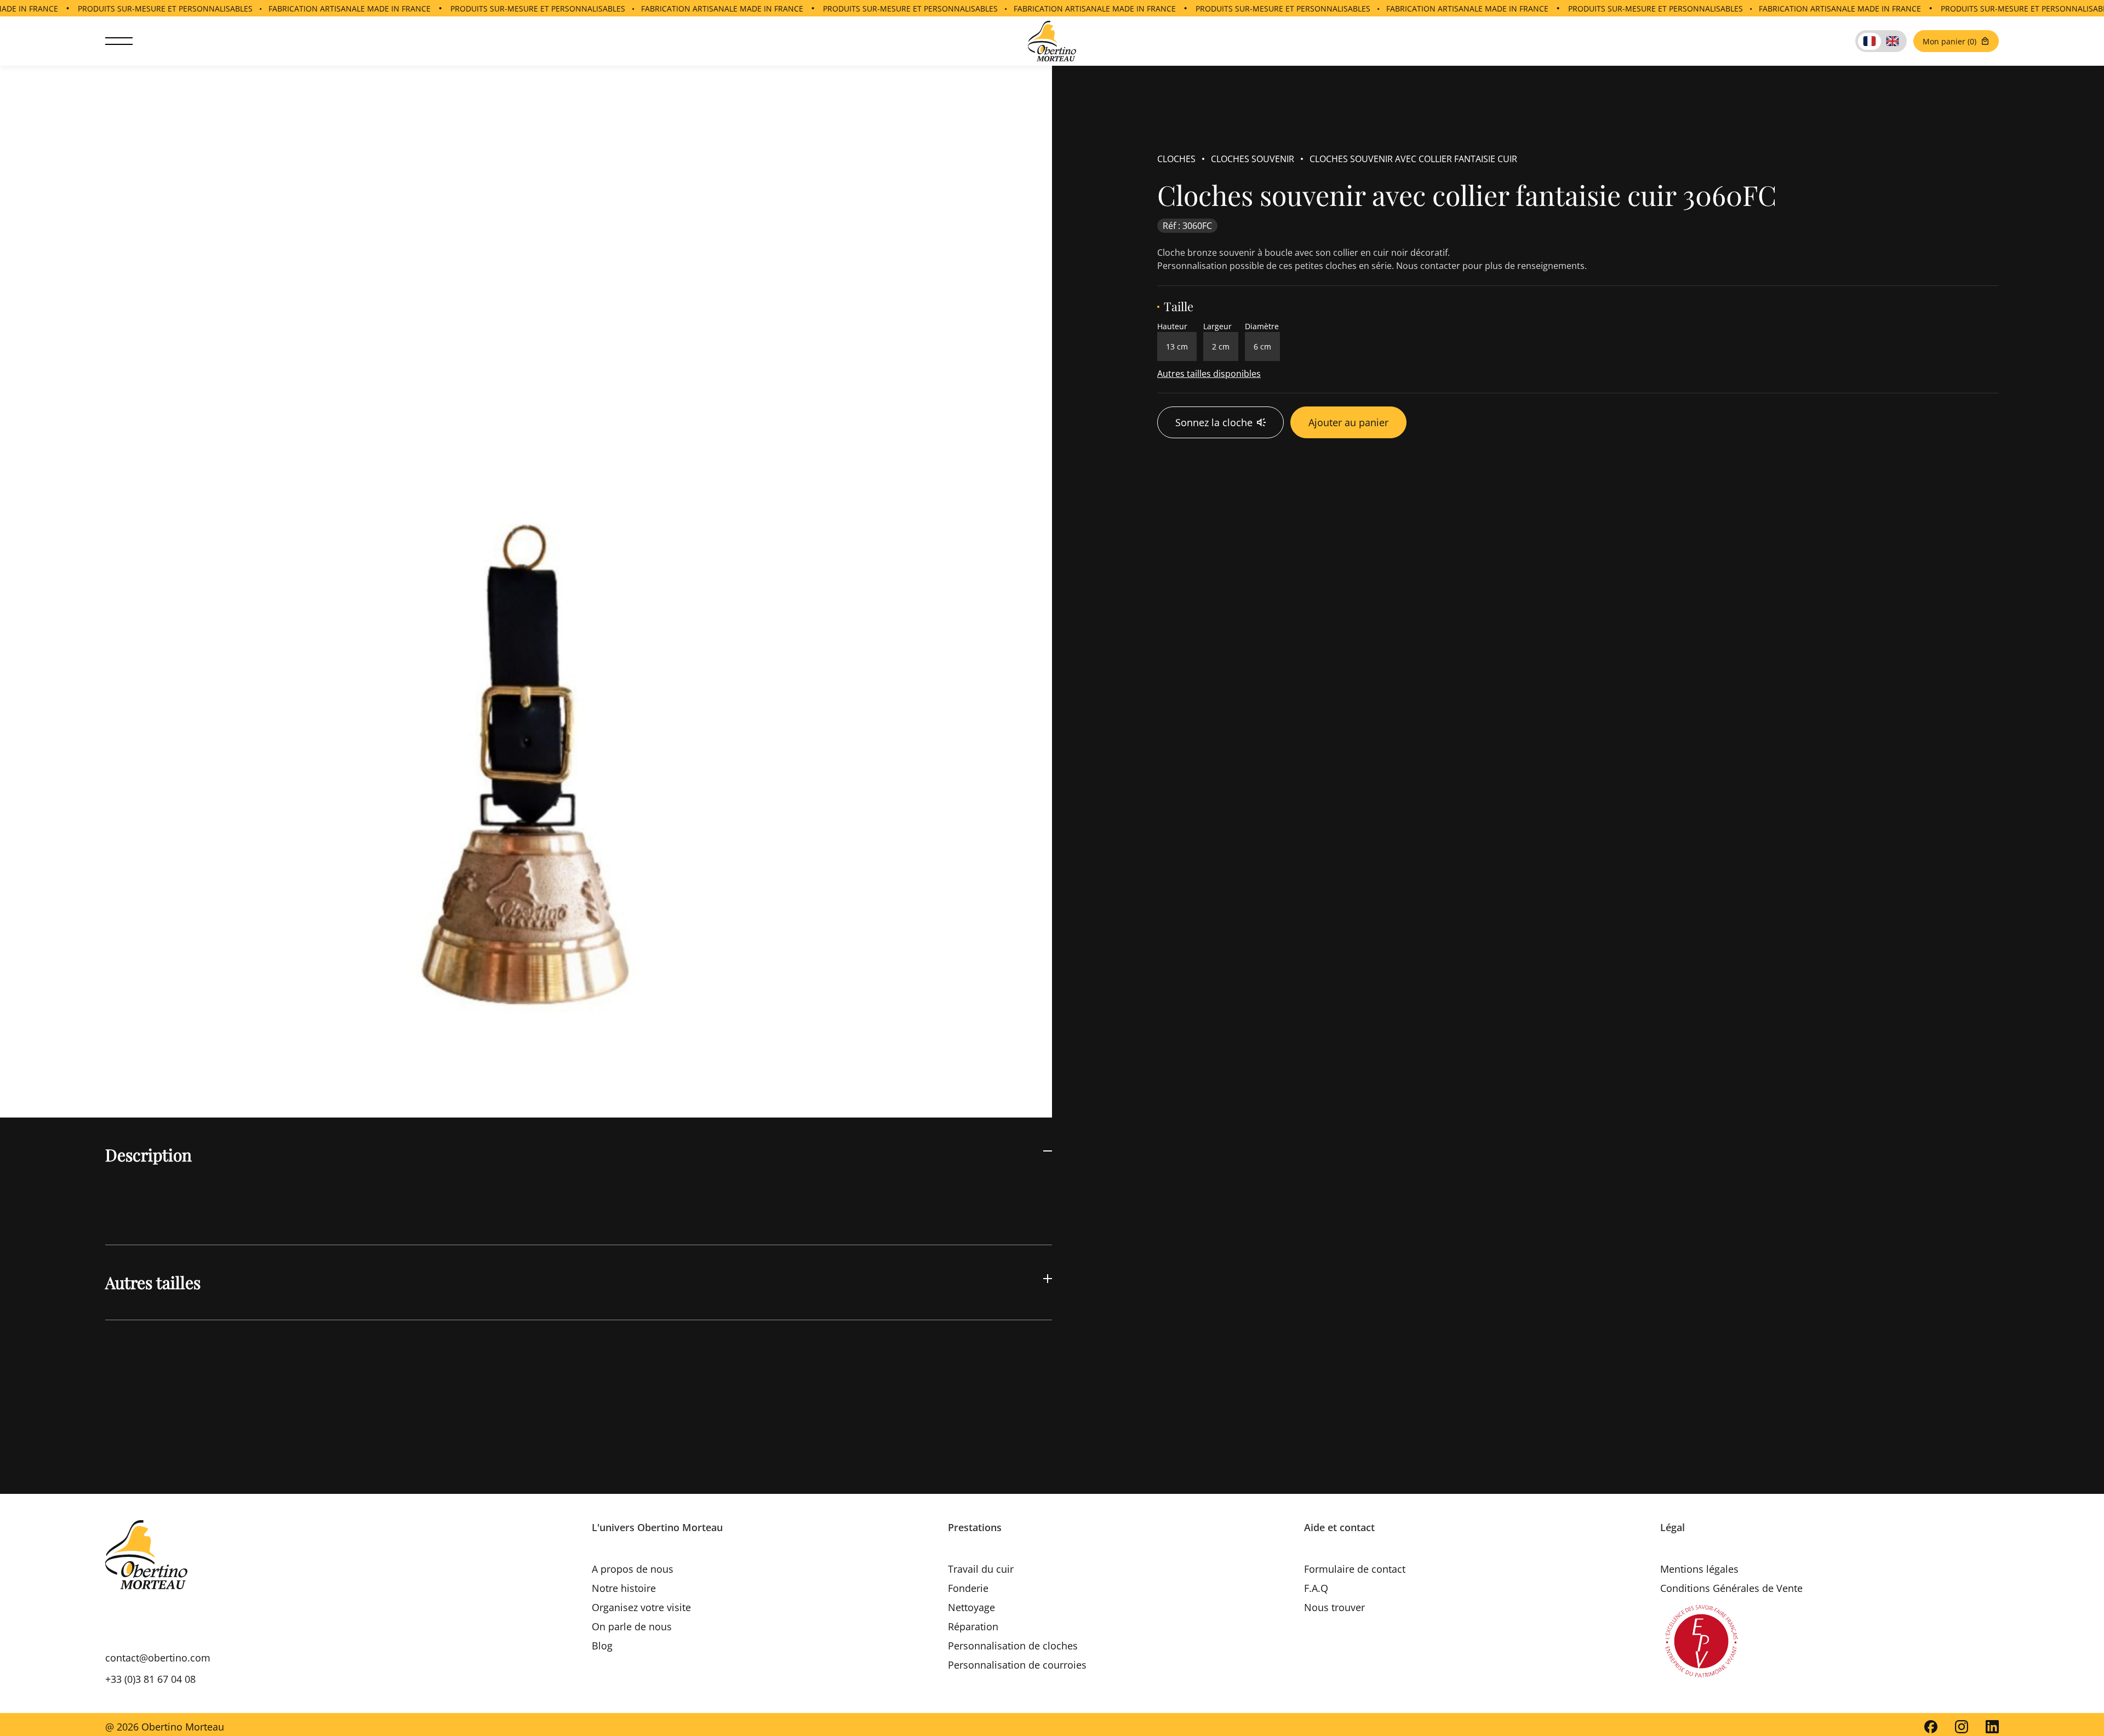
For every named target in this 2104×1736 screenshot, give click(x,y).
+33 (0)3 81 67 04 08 (150, 1679)
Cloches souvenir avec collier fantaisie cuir (1413, 159)
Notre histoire (624, 1588)
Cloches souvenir (1253, 159)
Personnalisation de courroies (1017, 1665)
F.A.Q (1316, 1588)
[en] (1893, 41)
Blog (602, 1646)
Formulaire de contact (1355, 1569)
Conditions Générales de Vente (1731, 1588)
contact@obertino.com (158, 1658)
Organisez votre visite (641, 1607)
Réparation (973, 1626)
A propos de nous (633, 1569)
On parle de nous (632, 1626)
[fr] (1869, 41)
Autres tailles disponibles (1209, 374)
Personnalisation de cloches (1013, 1646)
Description (148, 1155)
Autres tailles (153, 1282)
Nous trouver (1334, 1607)
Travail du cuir (981, 1569)
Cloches (1176, 159)
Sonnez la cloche (1214, 422)
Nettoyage (971, 1607)
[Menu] (119, 41)
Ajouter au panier (1348, 422)
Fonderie (968, 1588)
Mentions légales (1699, 1569)
